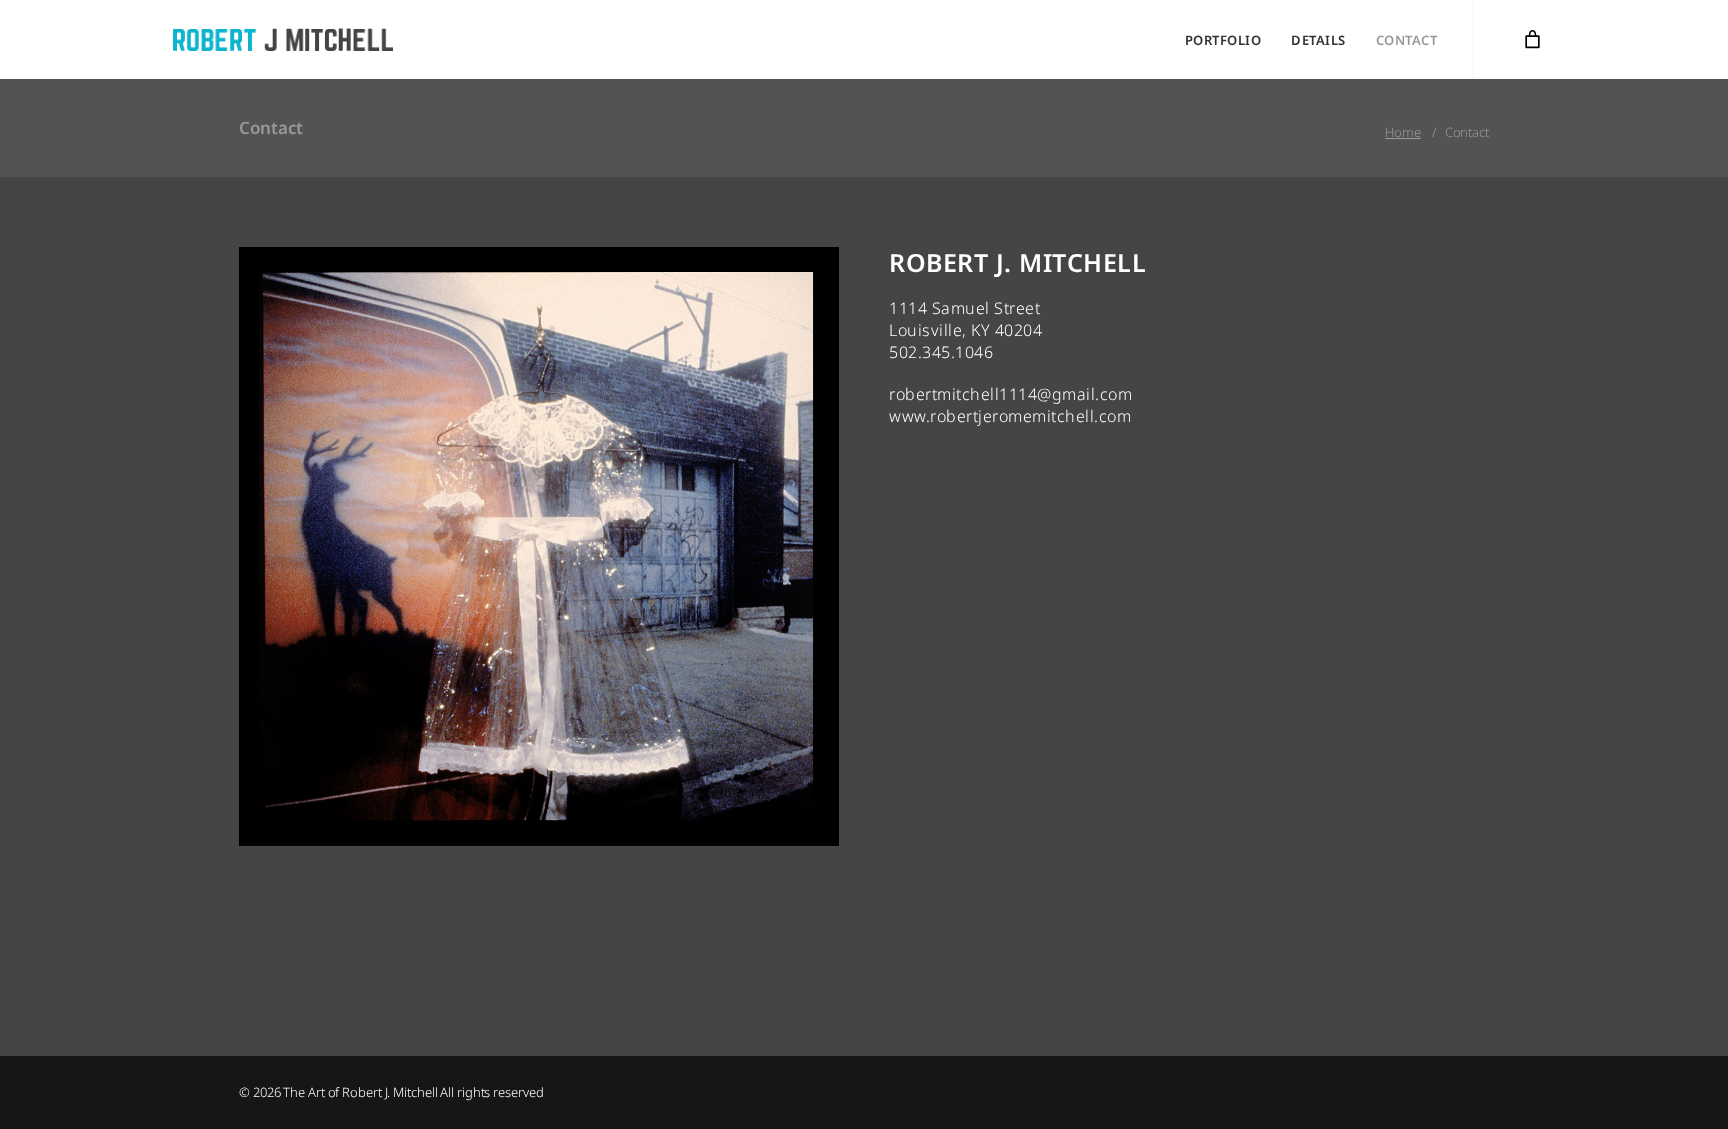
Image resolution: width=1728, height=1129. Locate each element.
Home (1403, 132)
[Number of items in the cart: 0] (1532, 39)
